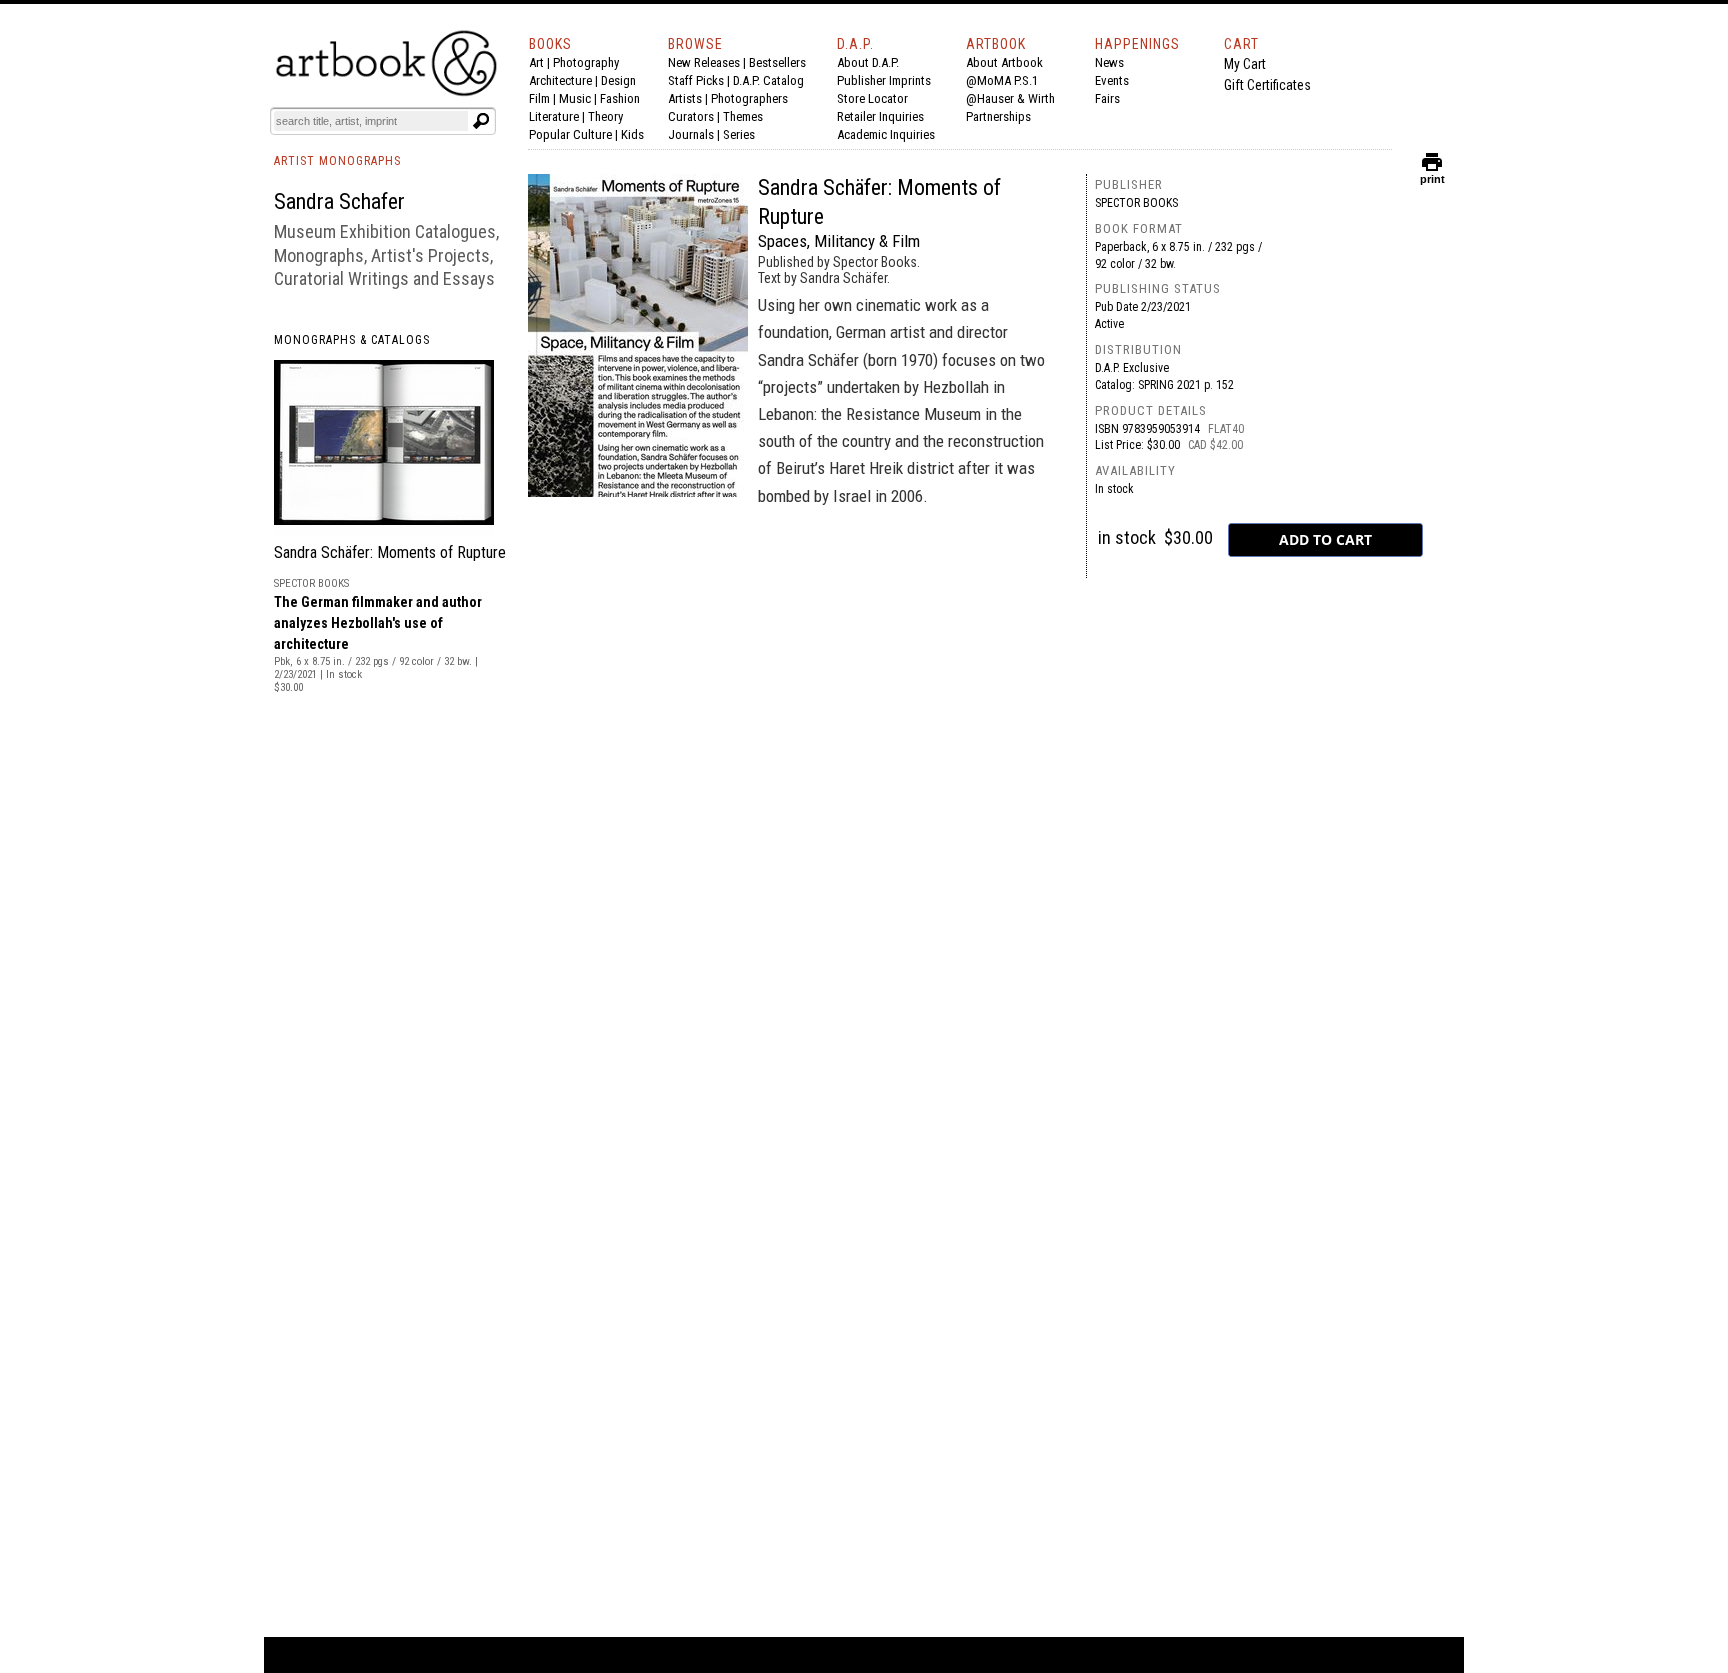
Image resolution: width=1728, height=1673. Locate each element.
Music (575, 98)
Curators (691, 116)
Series (739, 134)
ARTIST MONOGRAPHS (337, 161)
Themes (743, 116)
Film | (544, 98)
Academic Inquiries (886, 134)
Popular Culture (570, 134)
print (1432, 174)
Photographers (749, 98)
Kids (632, 134)
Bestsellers (777, 62)
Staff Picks (696, 80)
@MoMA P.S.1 (1002, 80)
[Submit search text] (481, 121)
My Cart (1245, 64)
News (1109, 62)
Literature (554, 116)
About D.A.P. (868, 62)
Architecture (560, 80)
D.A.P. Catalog (768, 80)
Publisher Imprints (884, 80)
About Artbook (1004, 62)
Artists (685, 98)
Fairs (1107, 98)
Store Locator (872, 98)
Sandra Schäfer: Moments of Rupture (390, 552)
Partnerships (998, 116)
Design (618, 80)
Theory (605, 116)
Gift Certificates (1267, 85)
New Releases (704, 62)
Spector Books (1136, 203)
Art (536, 62)
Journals (691, 134)
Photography (586, 62)
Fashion (620, 98)
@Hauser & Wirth (1010, 98)
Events (1112, 80)
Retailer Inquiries (880, 116)
